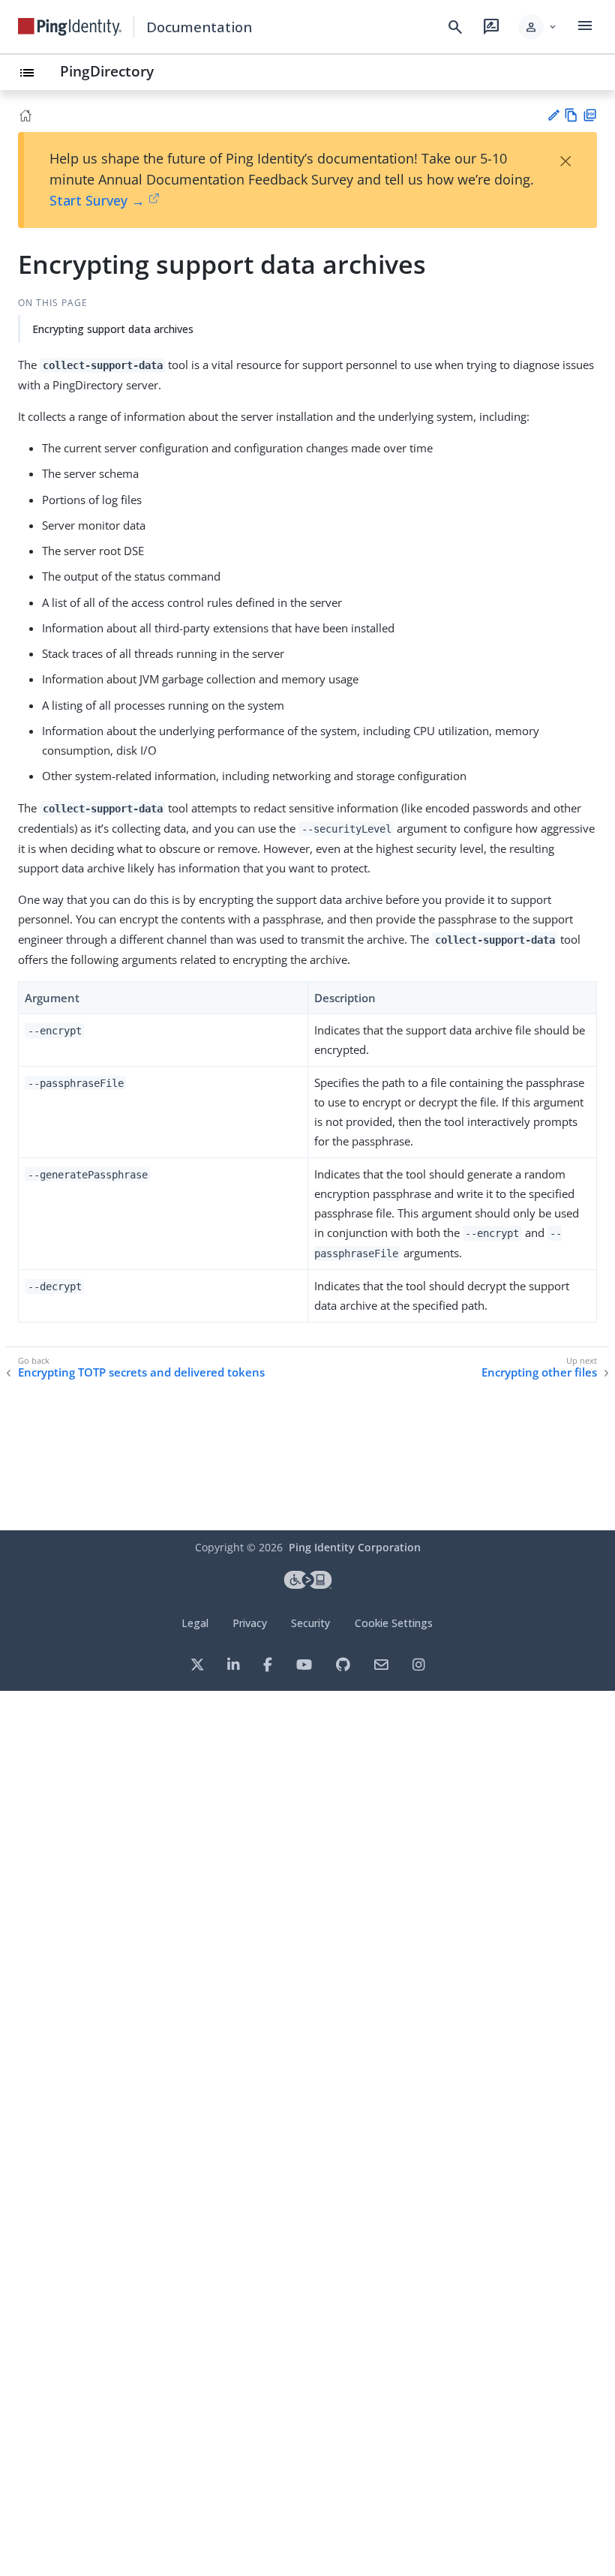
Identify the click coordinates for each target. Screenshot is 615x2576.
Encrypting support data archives (113, 329)
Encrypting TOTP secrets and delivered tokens (141, 1372)
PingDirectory (107, 71)
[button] (538, 27)
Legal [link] (195, 1623)
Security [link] (310, 1623)
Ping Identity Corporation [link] (355, 1547)
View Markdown (571, 115)
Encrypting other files (539, 1372)
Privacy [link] (250, 1623)
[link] (70, 27)
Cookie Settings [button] (394, 1623)
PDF (590, 115)
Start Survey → (97, 200)
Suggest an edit (553, 115)
